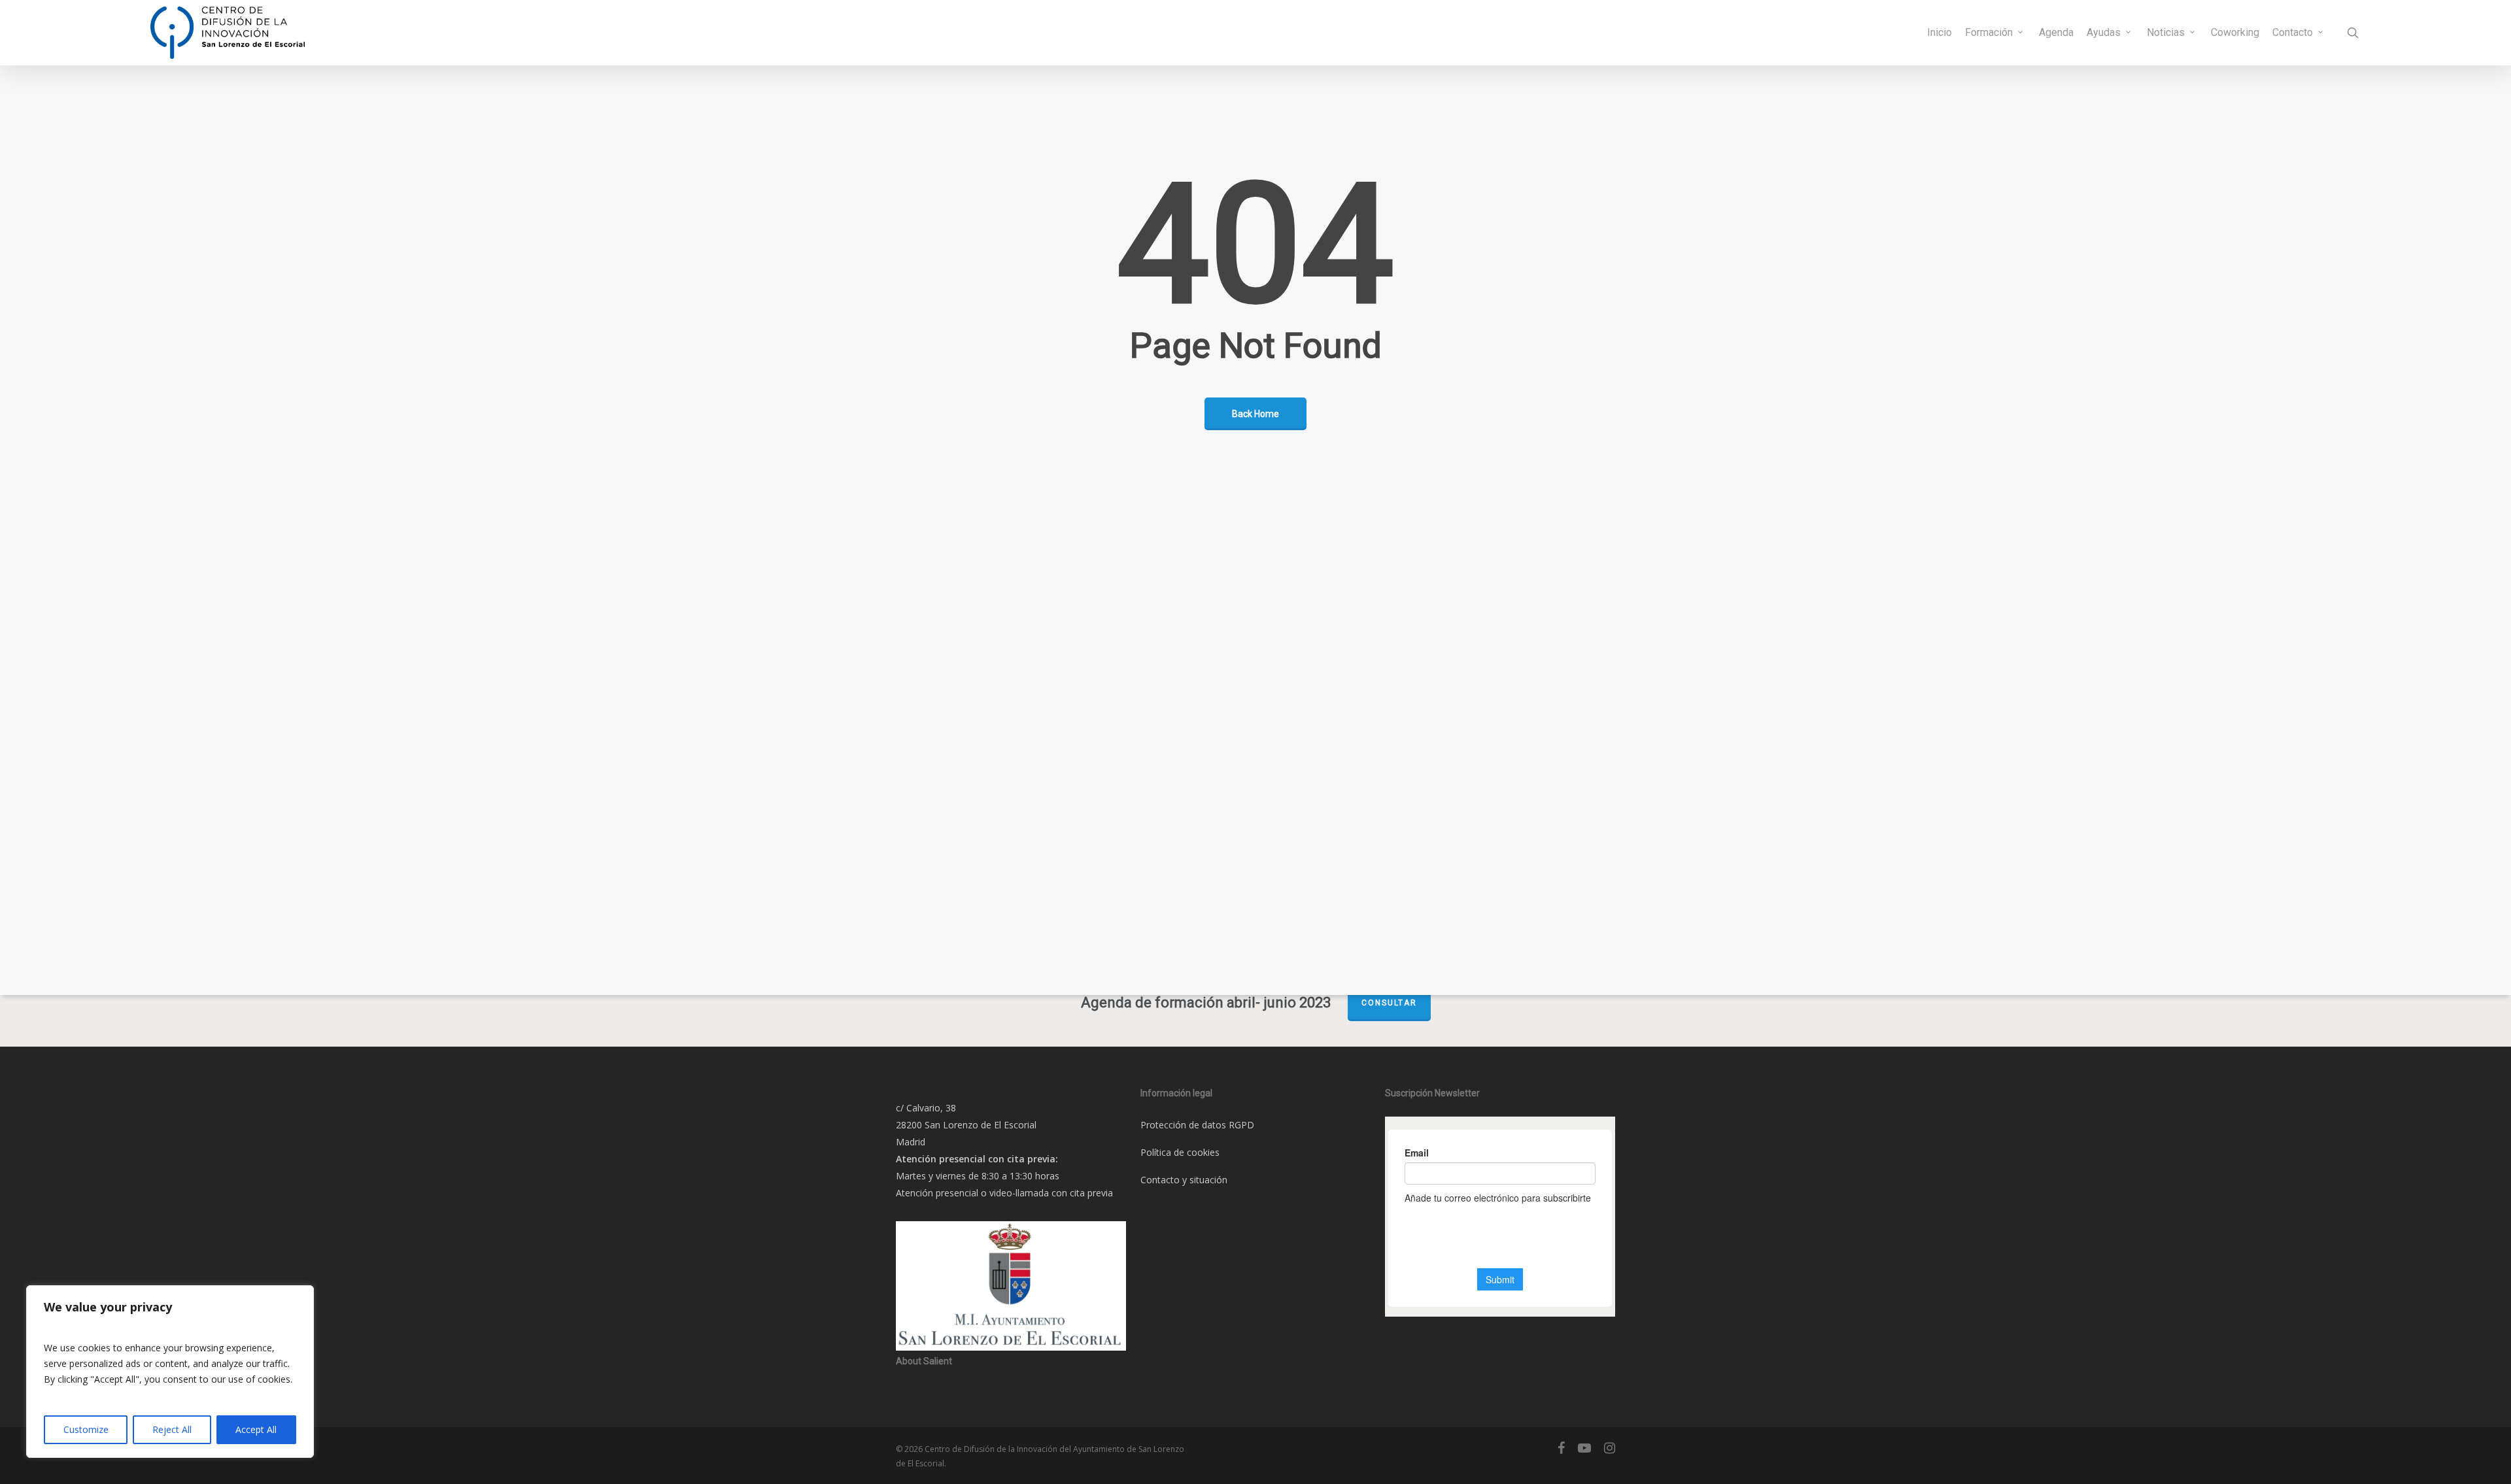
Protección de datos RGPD (1197, 1125)
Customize (86, 1429)
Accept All (256, 1429)
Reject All (172, 1429)
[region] (170, 1372)
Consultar (1389, 1003)
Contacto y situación (1184, 1180)
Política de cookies (1180, 1152)
